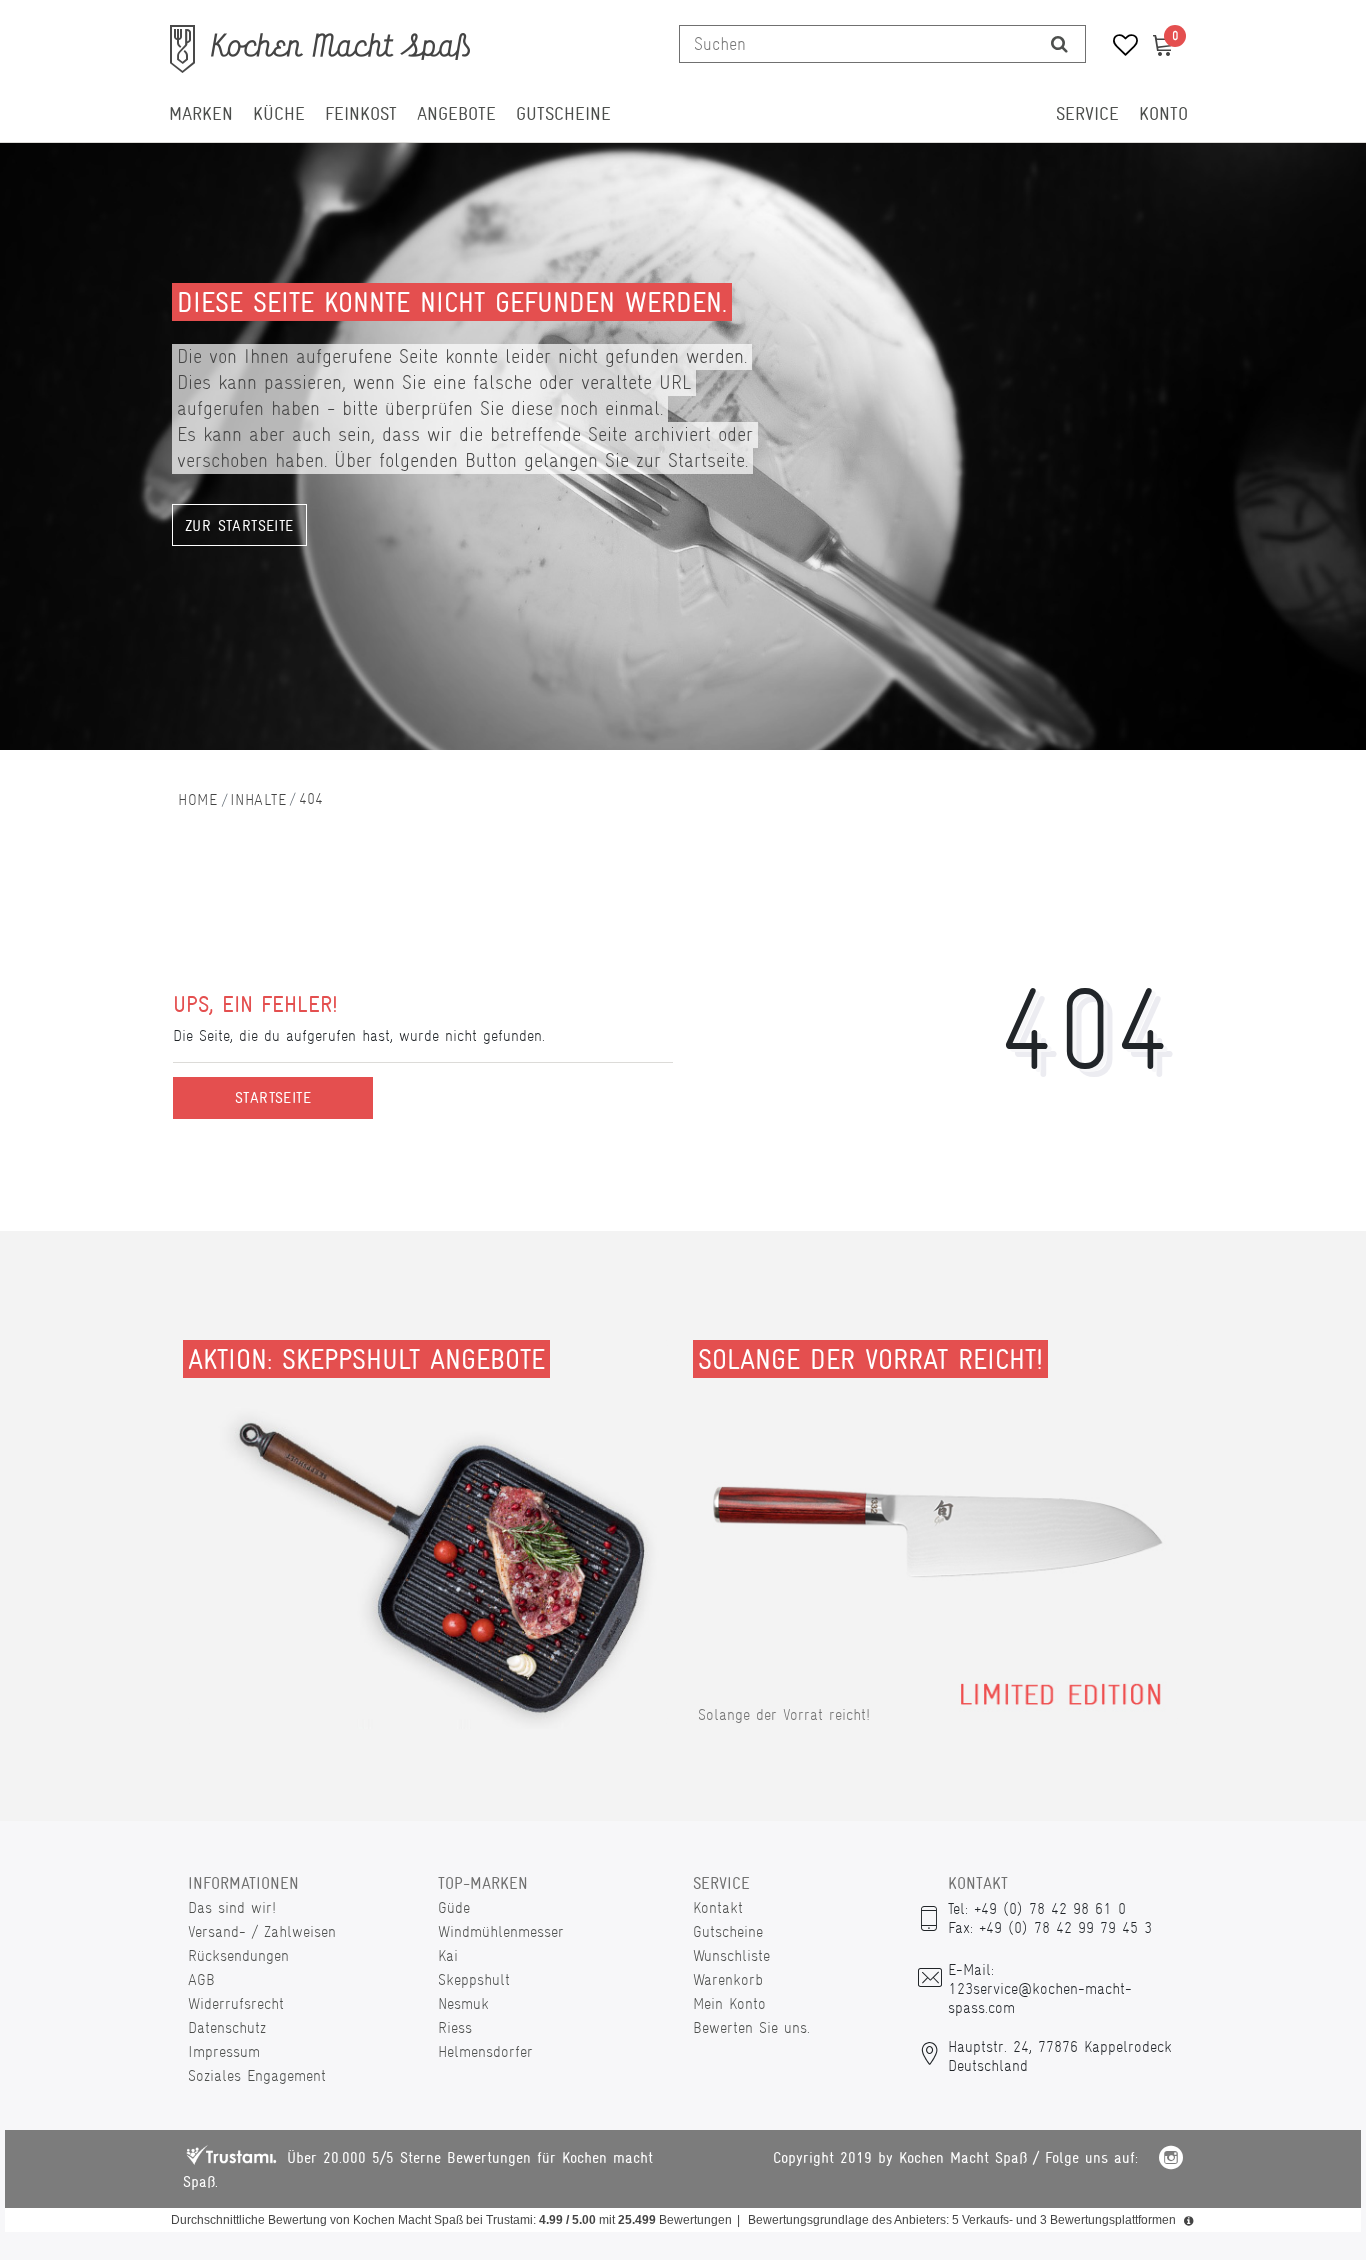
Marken (201, 114)
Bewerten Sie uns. (751, 2027)
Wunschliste (731, 1955)
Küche (279, 114)
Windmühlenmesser (501, 1931)
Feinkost (361, 114)
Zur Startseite (239, 526)
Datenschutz (227, 2027)
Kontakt (718, 1907)
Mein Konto (729, 2003)
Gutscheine (563, 114)
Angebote (456, 114)
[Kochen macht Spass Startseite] (198, 799)
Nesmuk (463, 2003)
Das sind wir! (232, 1907)
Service (1087, 114)
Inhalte (258, 799)
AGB (201, 1979)
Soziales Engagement (257, 2075)
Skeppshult (474, 1979)
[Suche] (1059, 44)
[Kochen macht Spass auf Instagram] (1171, 2160)
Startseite (273, 1098)
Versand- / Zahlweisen (262, 1931)
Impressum (224, 2051)
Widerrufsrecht (236, 2003)
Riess (455, 2027)
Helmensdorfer (485, 2051)
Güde (454, 1907)
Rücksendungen (238, 1955)
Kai (448, 1955)
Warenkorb (728, 1979)
